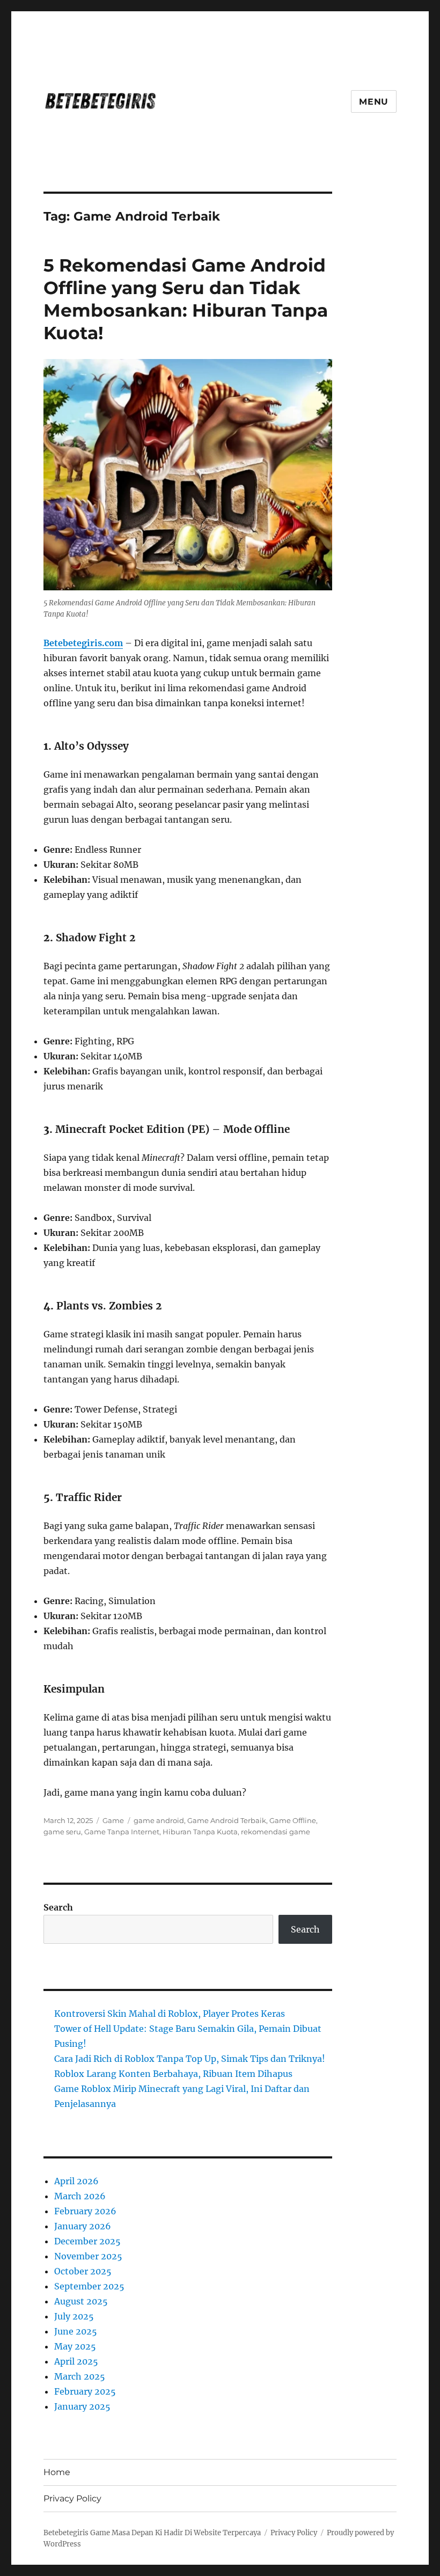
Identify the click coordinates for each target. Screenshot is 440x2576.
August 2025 (81, 2301)
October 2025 (83, 2271)
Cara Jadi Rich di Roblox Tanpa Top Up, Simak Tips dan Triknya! (190, 2059)
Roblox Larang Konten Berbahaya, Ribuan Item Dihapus (173, 2074)
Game (113, 1820)
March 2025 (80, 2376)
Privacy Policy (72, 2498)
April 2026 (76, 2181)
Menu (374, 102)
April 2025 (76, 2361)
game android (159, 1820)
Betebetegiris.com (83, 643)
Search (58, 1907)
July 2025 (74, 2316)
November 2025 (88, 2256)
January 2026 (83, 2226)
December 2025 (87, 2241)
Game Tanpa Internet (122, 1832)
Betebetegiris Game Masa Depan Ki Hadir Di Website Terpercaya (152, 2533)
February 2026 (85, 2211)
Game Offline (293, 1820)
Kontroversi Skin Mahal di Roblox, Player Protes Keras (170, 2014)
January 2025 (82, 2406)
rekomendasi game (276, 1832)
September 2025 (89, 2286)
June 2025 (76, 2331)
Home (57, 2472)
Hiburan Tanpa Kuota (200, 1832)
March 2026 (80, 2196)
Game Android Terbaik (227, 1820)
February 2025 (85, 2391)
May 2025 (75, 2346)
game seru (62, 1832)
